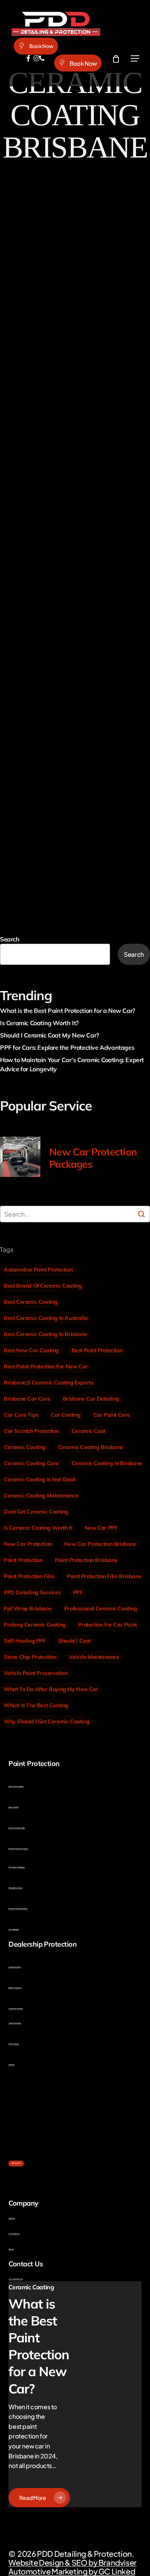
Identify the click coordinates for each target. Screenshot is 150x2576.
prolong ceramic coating (35, 1625)
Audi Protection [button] (15, 1967)
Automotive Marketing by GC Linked (72, 2571)
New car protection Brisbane (100, 1544)
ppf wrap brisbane (28, 1608)
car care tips (21, 1415)
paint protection (23, 1560)
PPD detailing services (32, 1592)
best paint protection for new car (46, 1366)
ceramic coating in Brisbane (107, 1463)
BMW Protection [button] (15, 1988)
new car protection (28, 1544)
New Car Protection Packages (93, 1158)
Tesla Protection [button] (15, 2023)
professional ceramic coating (101, 1608)
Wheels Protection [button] (16, 1888)
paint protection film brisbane (104, 1576)
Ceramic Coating (24, 426)
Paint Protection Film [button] (17, 1828)
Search (10, 939)
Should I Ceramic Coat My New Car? (49, 1035)
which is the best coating (36, 1705)
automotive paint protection (38, 1270)
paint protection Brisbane (86, 1560)
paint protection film (29, 1576)
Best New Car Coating (31, 1350)
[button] (135, 59)
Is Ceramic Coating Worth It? (39, 1023)
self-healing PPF (25, 1641)
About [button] (11, 2249)
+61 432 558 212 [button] (16, 2279)
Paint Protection (27, 448)
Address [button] (12, 2218)
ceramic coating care (31, 1463)
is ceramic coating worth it (38, 1528)
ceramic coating (25, 1447)
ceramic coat (88, 1431)
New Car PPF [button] (13, 1807)
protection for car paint (107, 1625)
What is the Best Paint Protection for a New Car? (67, 1011)
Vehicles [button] (11, 2065)
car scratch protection (31, 1431)
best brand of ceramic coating (43, 1286)
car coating (66, 1415)
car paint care (112, 1415)
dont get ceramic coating (36, 1512)
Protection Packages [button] (17, 1867)
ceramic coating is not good (39, 1479)
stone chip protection (30, 1657)
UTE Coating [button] (14, 2044)
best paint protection (97, 1350)
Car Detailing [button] (13, 1930)
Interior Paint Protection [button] (18, 1909)
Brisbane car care (27, 1399)
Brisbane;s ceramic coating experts (48, 1383)
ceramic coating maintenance (41, 1495)
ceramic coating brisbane (91, 1447)
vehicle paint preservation (36, 1673)
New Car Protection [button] (16, 1787)
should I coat (74, 1641)
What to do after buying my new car (51, 1689)
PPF (78, 1592)
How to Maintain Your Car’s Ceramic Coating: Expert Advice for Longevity (72, 1064)
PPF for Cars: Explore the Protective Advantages (67, 1047)
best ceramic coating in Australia (46, 1318)
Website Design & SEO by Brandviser (72, 2562)
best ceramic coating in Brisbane (45, 1334)
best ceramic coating (31, 1302)
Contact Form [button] (14, 2234)
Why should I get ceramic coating (47, 1721)
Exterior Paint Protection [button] (18, 1849)
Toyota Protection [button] (16, 2009)
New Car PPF (101, 1528)
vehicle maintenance (94, 1657)
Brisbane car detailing (91, 1399)
